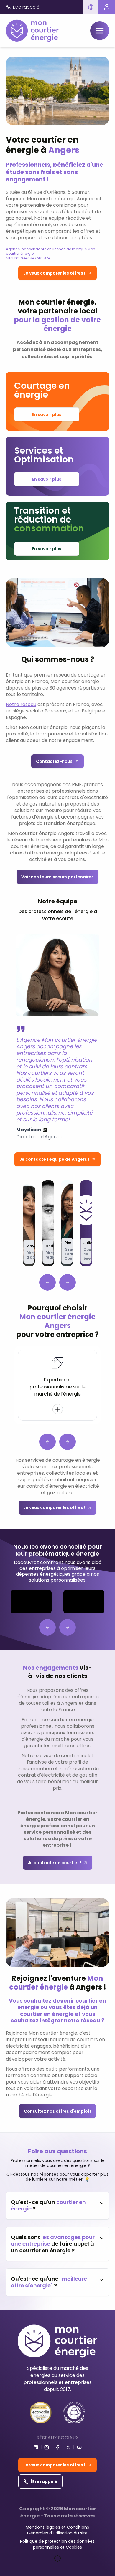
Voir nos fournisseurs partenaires (57, 877)
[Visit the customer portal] (107, 7)
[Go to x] (68, 2447)
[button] (91, 7)
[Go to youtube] (79, 2447)
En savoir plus (47, 414)
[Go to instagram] (47, 2447)
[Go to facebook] (57, 2447)
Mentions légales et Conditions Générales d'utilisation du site (57, 2530)
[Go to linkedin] (36, 2447)
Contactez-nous (54, 761)
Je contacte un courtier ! (54, 1863)
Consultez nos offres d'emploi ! (57, 2111)
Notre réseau (21, 704)
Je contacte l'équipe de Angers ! (54, 1159)
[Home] (32, 31)
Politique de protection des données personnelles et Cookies (57, 2544)
